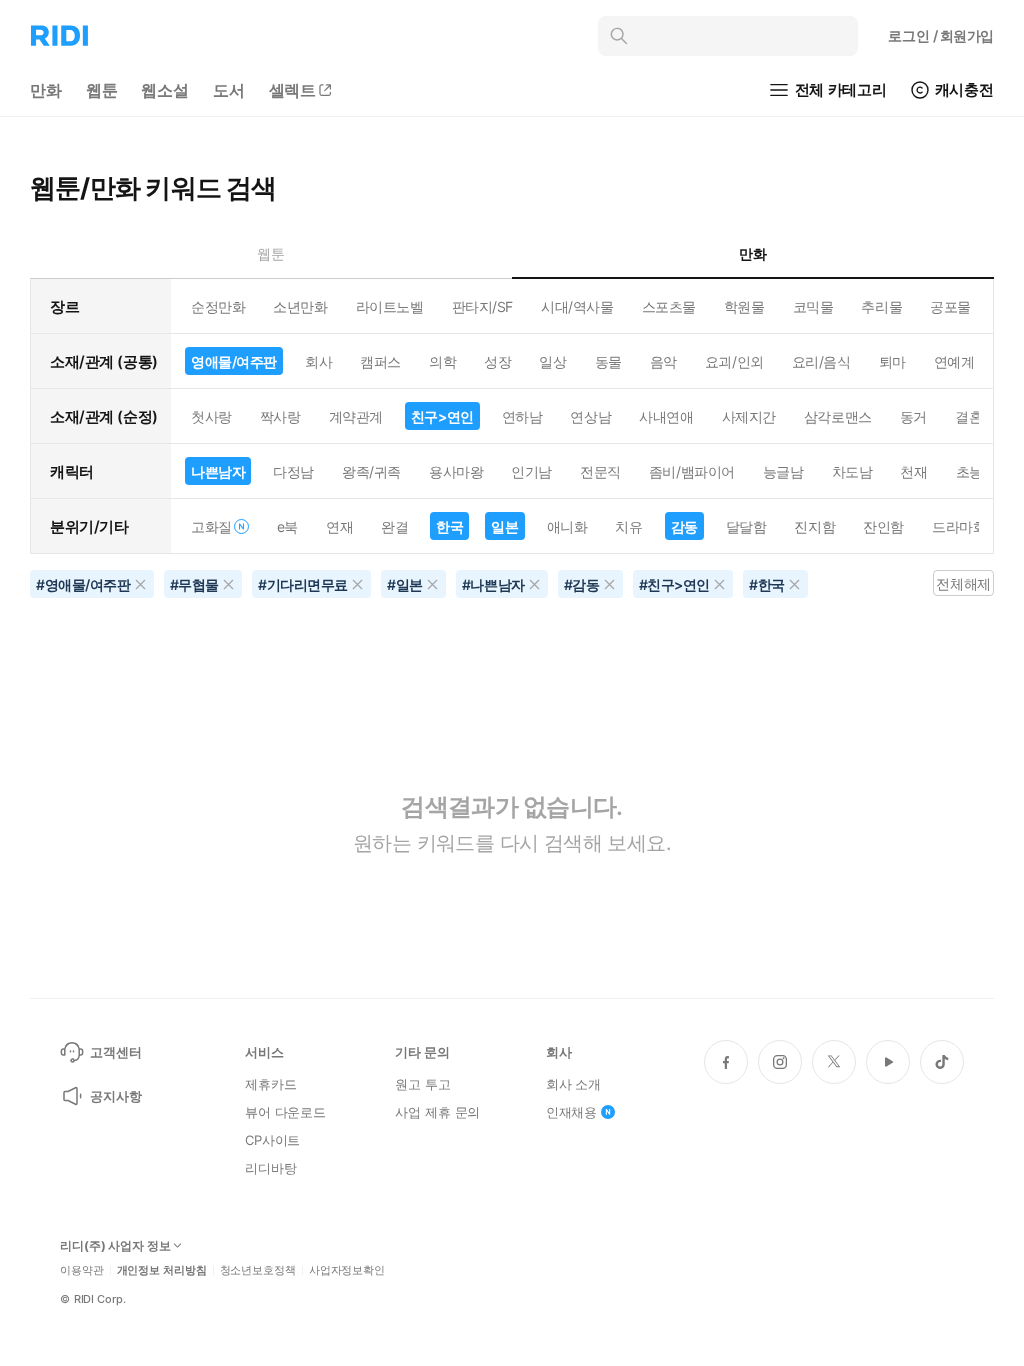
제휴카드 (270, 1084)
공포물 (950, 306)
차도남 (852, 471)
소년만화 (300, 306)
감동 (684, 526)
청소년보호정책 (258, 1270)
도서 (229, 90)
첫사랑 (211, 416)
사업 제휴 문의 (437, 1112)
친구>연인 (442, 416)
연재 (339, 526)
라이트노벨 (390, 306)
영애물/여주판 (234, 361)
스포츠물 (669, 306)
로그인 (941, 35)
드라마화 (959, 526)
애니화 (567, 526)
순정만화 (218, 306)
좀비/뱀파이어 (692, 471)
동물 (608, 361)
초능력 (976, 471)
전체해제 (963, 583)
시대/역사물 (577, 306)
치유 (628, 526)
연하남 (522, 416)
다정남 (293, 471)
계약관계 (356, 416)
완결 (394, 526)
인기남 (531, 471)
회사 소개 (573, 1084)
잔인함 (883, 526)
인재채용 (571, 1112)
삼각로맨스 (838, 416)
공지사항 (115, 1096)
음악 (663, 361)
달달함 (746, 526)
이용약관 (82, 1270)
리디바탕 (270, 1168)
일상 (552, 361)
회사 (318, 361)
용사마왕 (456, 471)
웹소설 (165, 90)
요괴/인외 (734, 361)
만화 (46, 90)
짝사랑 (280, 416)
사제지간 (749, 416)
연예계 (954, 361)
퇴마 (892, 361)
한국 (449, 526)
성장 (497, 361)
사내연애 (666, 416)
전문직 (600, 471)
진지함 (814, 526)
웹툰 (102, 90)
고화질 (211, 526)
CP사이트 (272, 1140)
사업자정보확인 (347, 1270)
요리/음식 (821, 361)
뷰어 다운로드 (285, 1112)
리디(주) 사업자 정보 (115, 1246)
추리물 (881, 306)
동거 (913, 416)
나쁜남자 (218, 471)
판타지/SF (482, 306)
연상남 (590, 416)
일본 (504, 526)
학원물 (744, 306)
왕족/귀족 (371, 471)
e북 (287, 526)
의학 (442, 361)
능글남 (783, 471)
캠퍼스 (380, 361)
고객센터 (115, 1052)
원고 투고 (422, 1084)
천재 (913, 471)
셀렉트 (293, 90)
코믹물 (813, 306)
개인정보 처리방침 (162, 1270)
